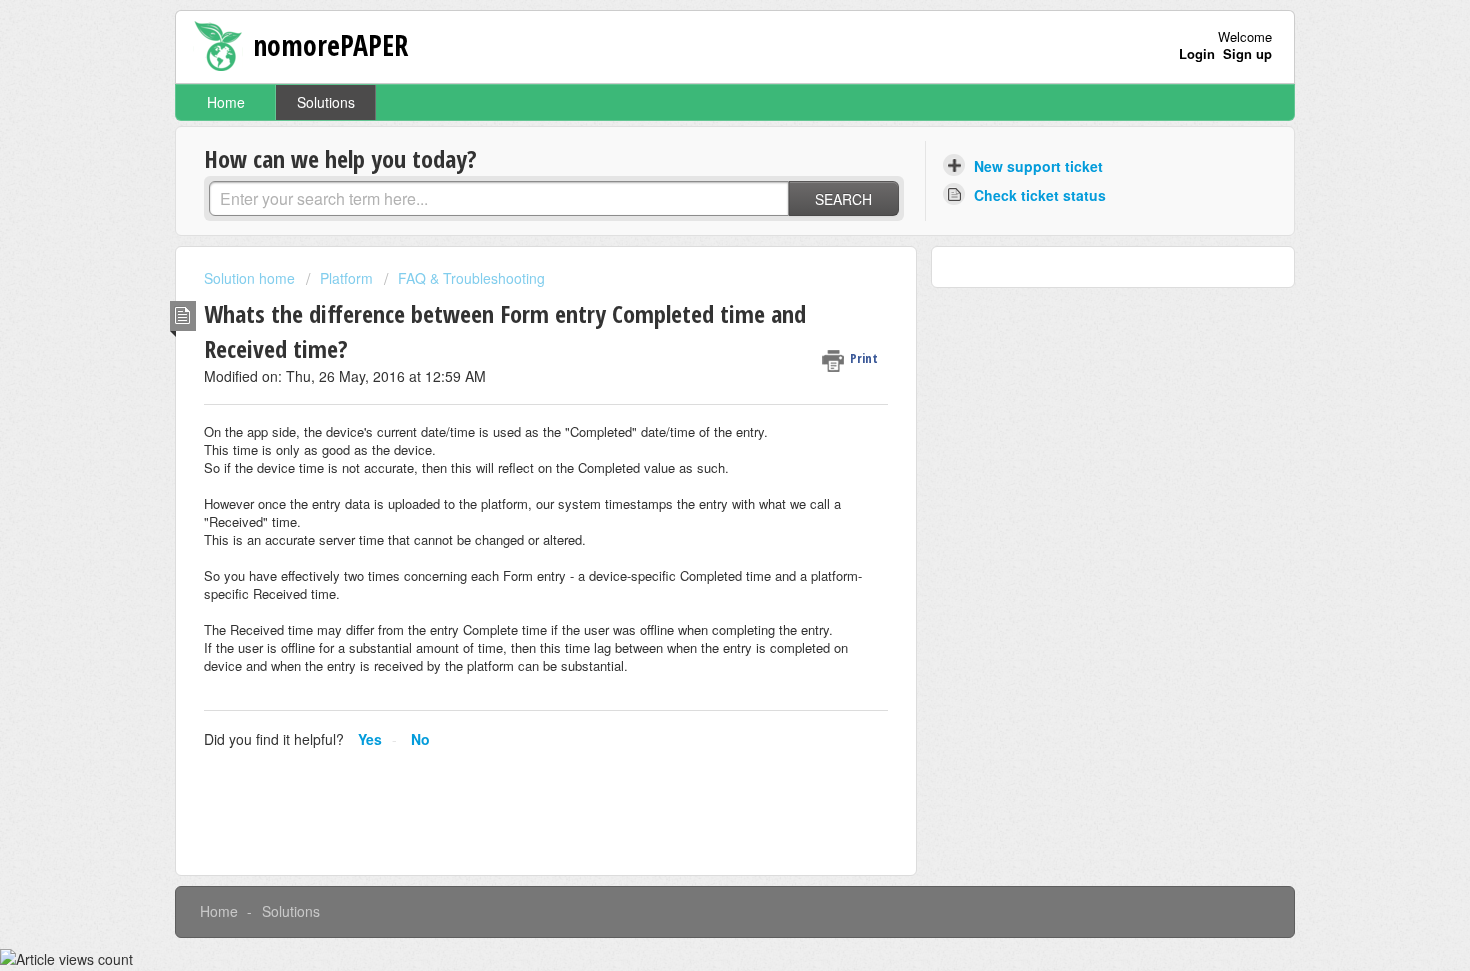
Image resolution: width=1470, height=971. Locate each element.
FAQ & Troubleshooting (471, 278)
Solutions (326, 102)
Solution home (251, 278)
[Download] (698, 220)
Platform (346, 278)
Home (226, 102)
